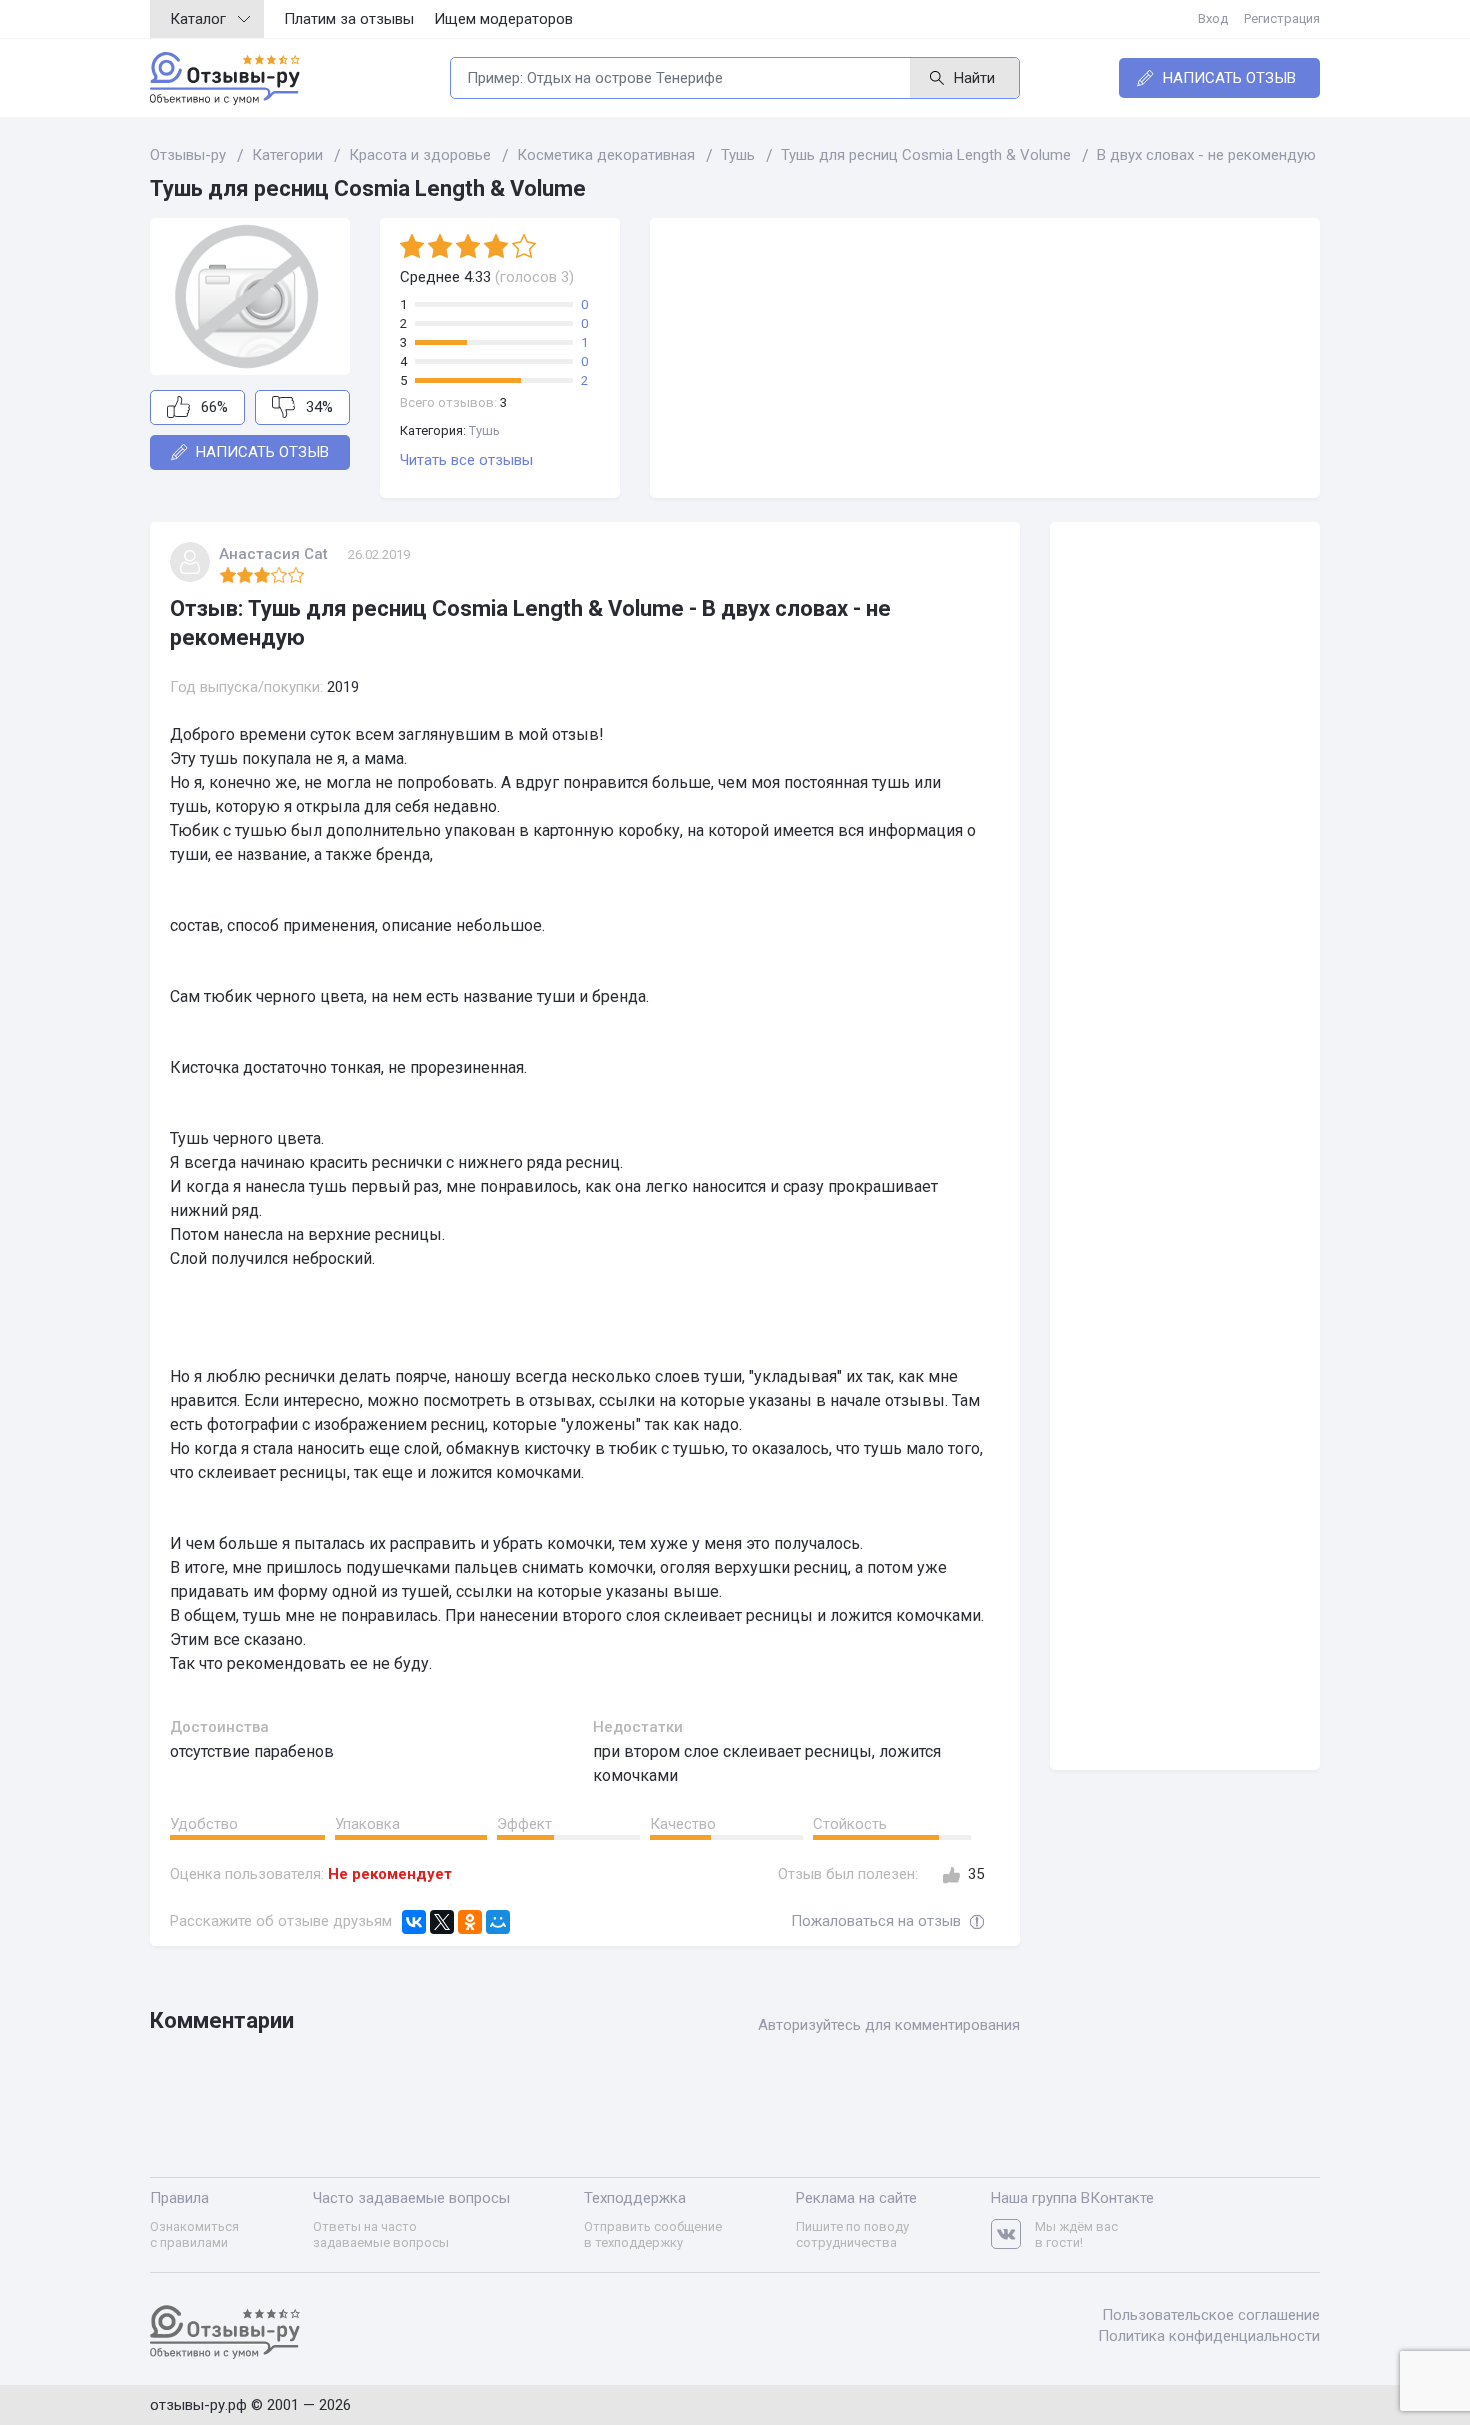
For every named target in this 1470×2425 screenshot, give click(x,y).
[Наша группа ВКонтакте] (1013, 2234)
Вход (1213, 18)
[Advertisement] (985, 358)
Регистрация (1282, 18)
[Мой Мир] (498, 1922)
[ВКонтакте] (414, 1922)
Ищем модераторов (503, 19)
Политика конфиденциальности (1209, 2336)
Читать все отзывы (466, 460)
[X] (442, 1922)
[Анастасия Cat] (190, 562)
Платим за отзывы (349, 19)
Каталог (198, 19)
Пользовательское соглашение (1211, 2315)
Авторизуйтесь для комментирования (889, 2025)
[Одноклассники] (470, 1922)
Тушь (484, 430)
